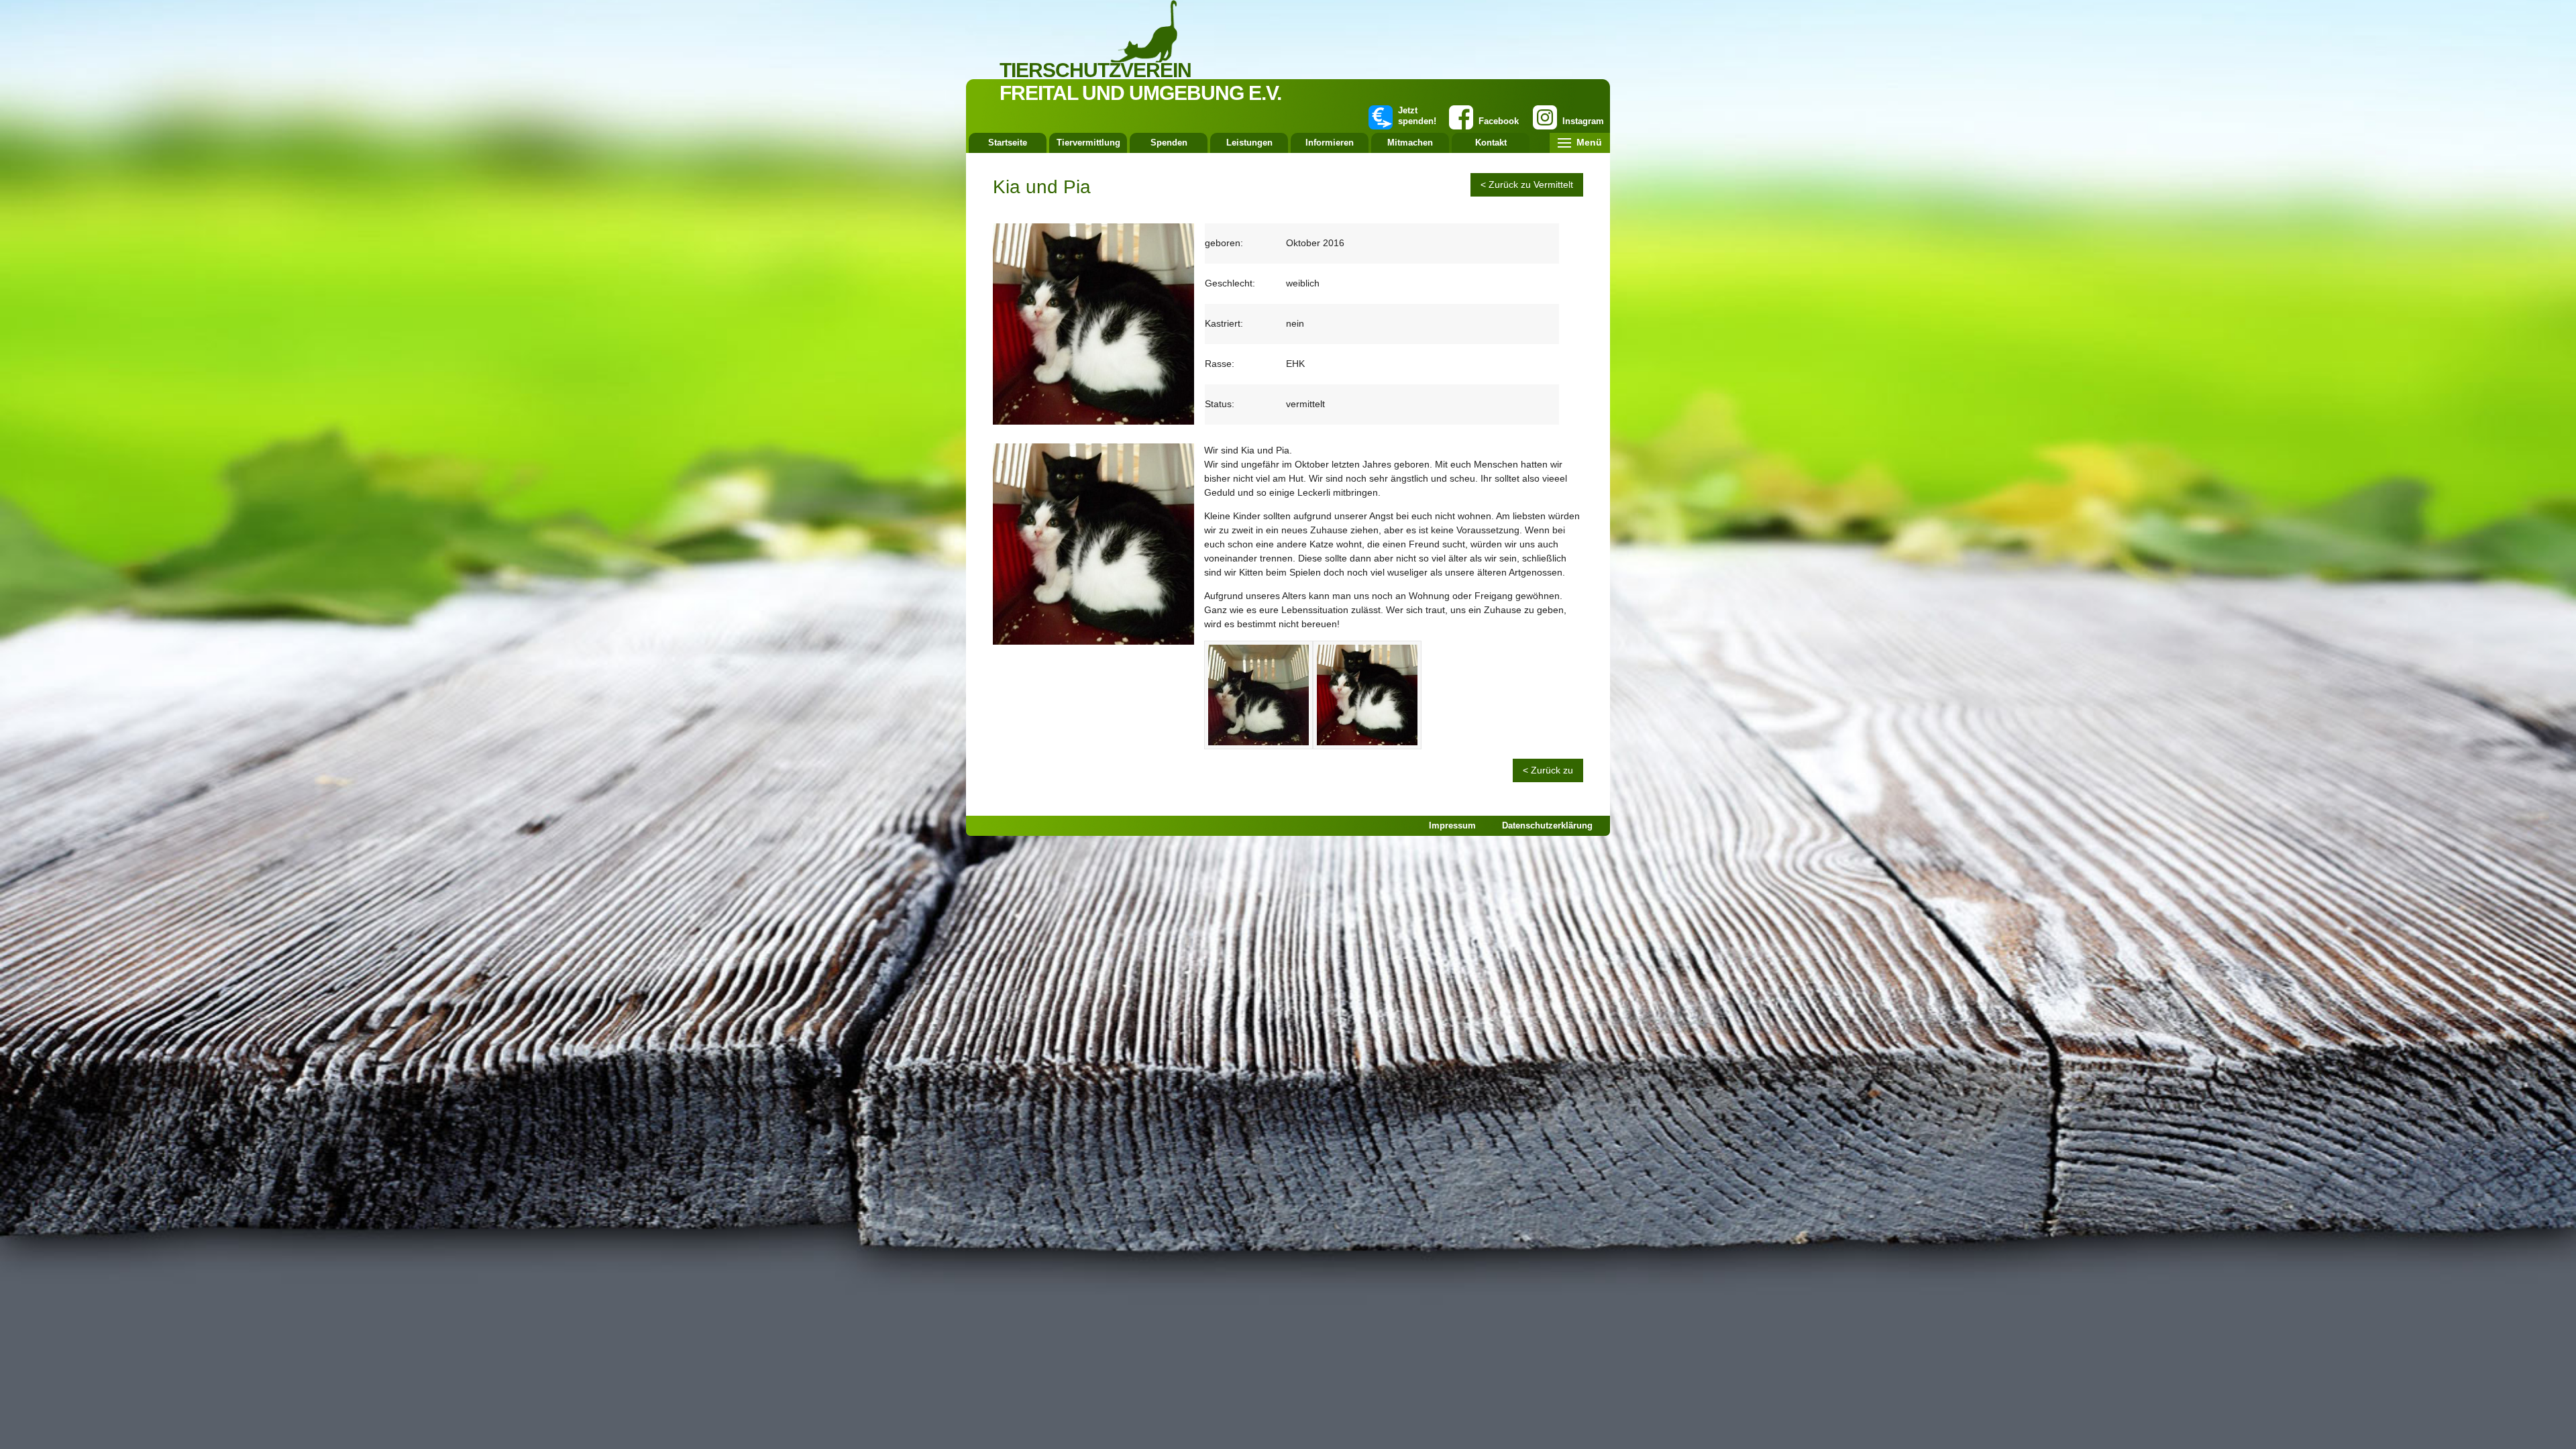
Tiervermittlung (1088, 143)
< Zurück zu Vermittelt (1527, 184)
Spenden (1169, 143)
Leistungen (1249, 143)
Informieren (1330, 143)
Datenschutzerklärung (1547, 825)
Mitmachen (1410, 143)
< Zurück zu (1548, 770)
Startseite (1008, 143)
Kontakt (1491, 143)
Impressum (1452, 825)
